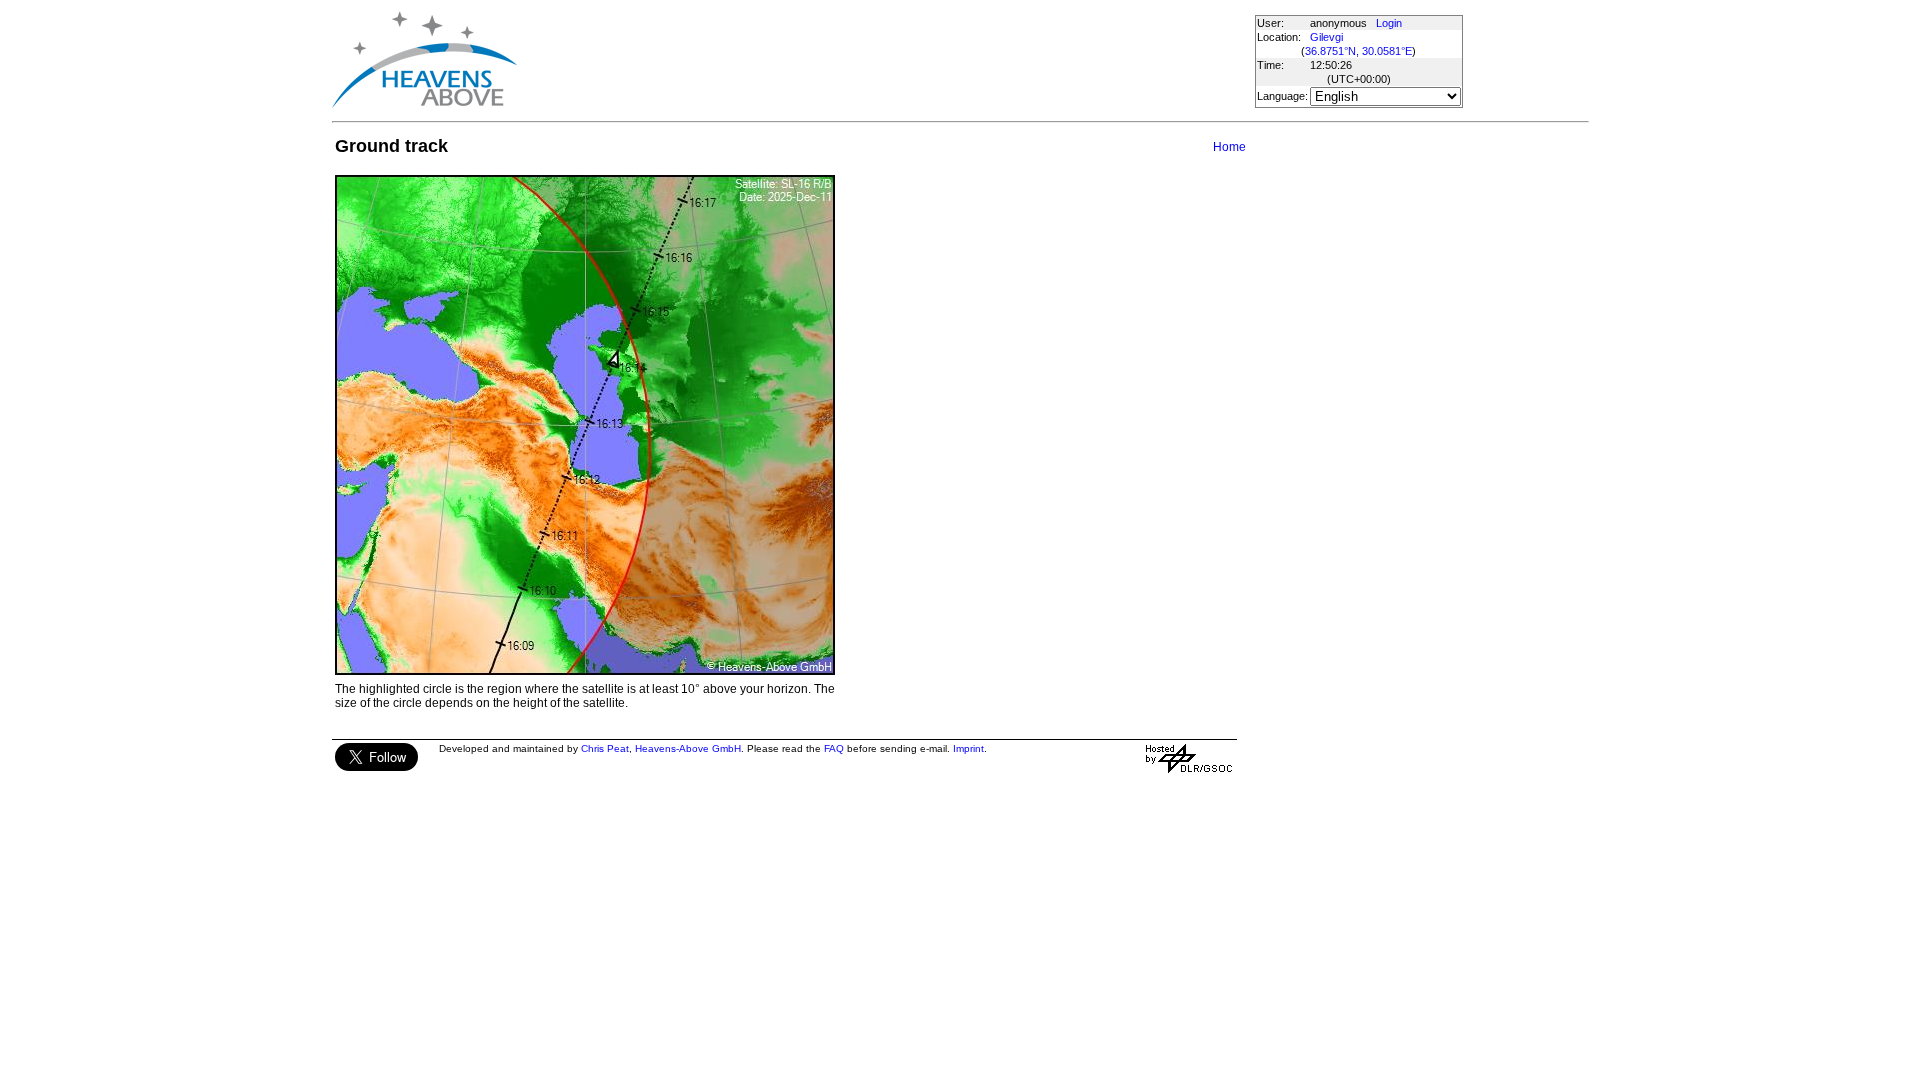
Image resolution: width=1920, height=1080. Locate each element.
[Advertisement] (885, 60)
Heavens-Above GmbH (688, 748)
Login (1389, 23)
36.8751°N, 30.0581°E (1358, 51)
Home (1229, 147)
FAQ (834, 748)
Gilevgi (1326, 37)
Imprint (968, 748)
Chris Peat (605, 748)
